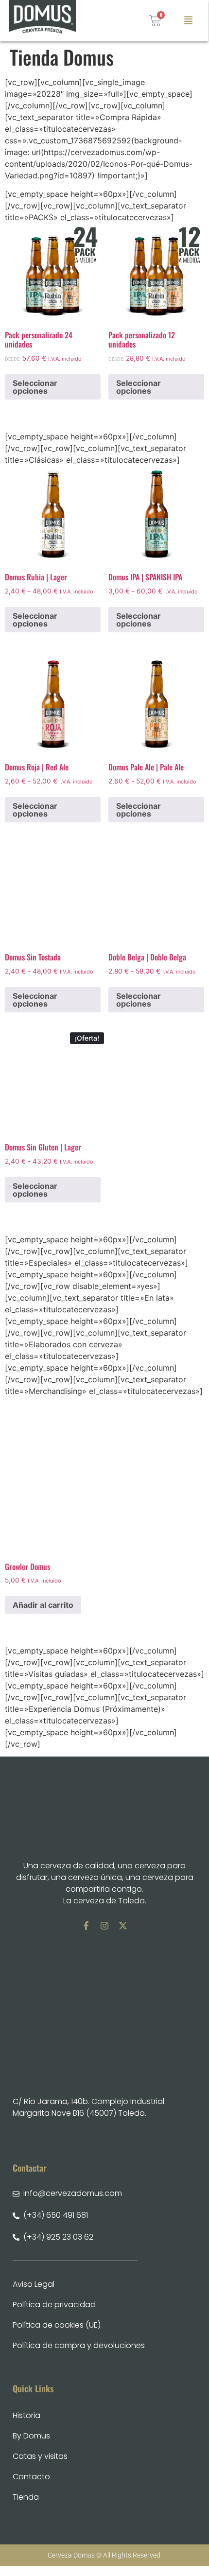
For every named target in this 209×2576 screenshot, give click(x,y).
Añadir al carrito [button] (43, 1605)
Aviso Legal (34, 2284)
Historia (26, 2415)
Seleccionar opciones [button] (35, 387)
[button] (189, 21)
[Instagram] (104, 1926)
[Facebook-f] (86, 1926)
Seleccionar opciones (35, 620)
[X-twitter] (123, 1926)
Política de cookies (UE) (57, 2325)
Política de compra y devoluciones (79, 2345)
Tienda (26, 2497)
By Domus (31, 2436)
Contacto (31, 2477)
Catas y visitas (40, 2456)
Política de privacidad (54, 2305)
